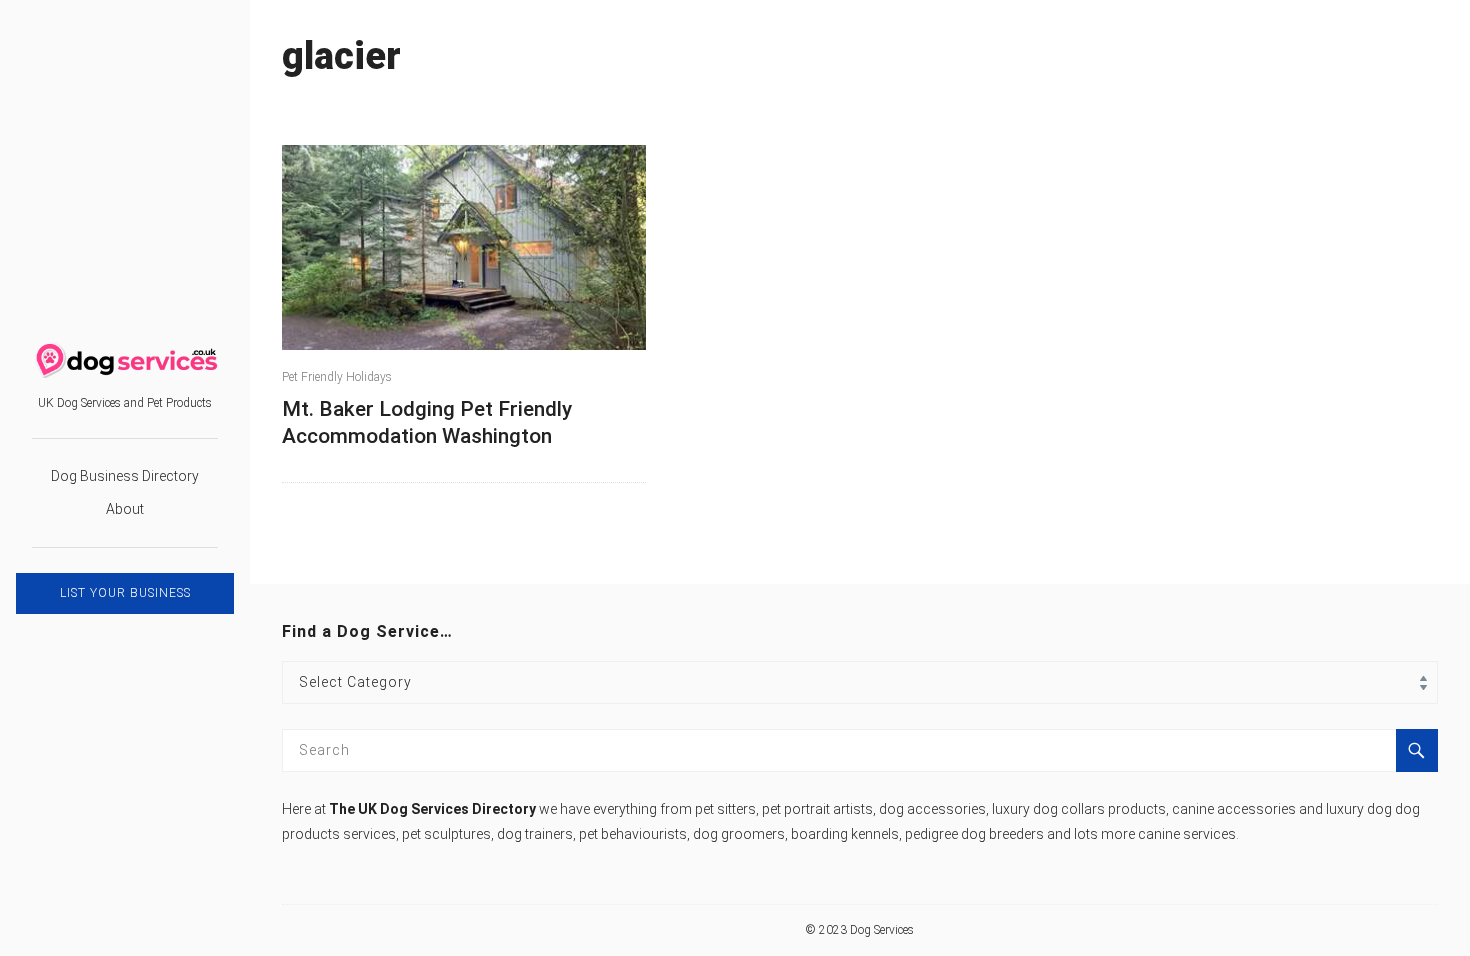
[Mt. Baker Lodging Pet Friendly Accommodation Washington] (464, 247)
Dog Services (882, 930)
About (125, 509)
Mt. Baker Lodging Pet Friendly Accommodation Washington (427, 422)
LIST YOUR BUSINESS (125, 593)
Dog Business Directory (125, 476)
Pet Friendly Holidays (337, 377)
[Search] (1417, 750)
